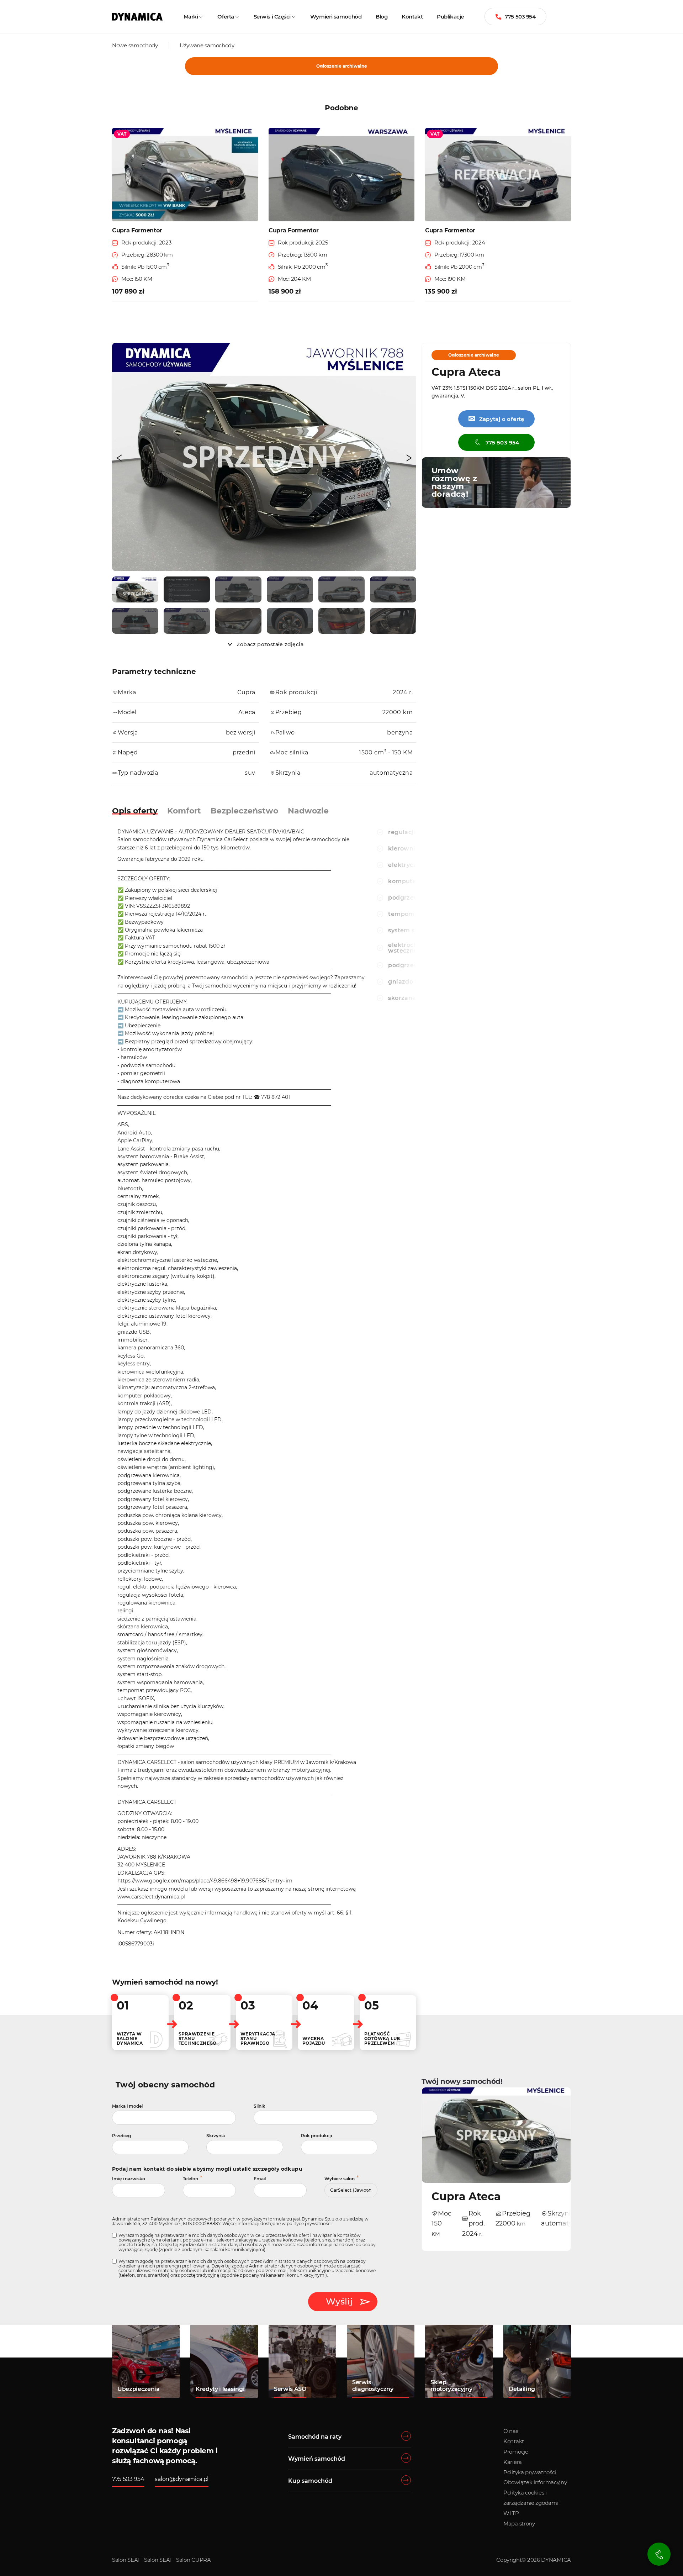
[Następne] (409, 458)
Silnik (260, 2106)
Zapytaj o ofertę (496, 419)
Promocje (516, 2452)
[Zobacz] (135, 589)
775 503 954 (520, 17)
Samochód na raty (315, 2437)
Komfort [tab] (184, 811)
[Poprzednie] (119, 458)
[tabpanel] (241, 1390)
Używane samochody (207, 45)
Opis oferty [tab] (135, 811)
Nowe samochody (135, 45)
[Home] (137, 17)
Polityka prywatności (530, 2472)
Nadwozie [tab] (308, 811)
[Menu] (569, 17)
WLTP (511, 2513)
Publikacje (450, 17)
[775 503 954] (659, 2554)
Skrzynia (216, 2136)
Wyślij (339, 2301)
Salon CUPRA (194, 2560)
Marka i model (127, 2106)
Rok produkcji (316, 2136)
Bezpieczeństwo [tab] (244, 811)
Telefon (190, 2179)
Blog (382, 17)
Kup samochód (310, 2481)
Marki (191, 17)
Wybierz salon (340, 2179)
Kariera (513, 2462)
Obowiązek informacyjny (535, 2482)
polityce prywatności (309, 2224)
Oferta (226, 17)
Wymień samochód (336, 17)
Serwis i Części (272, 17)
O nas (511, 2431)
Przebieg (121, 2136)
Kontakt (412, 17)
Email (260, 2179)
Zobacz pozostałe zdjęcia (270, 644)
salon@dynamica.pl (182, 2479)
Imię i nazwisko (129, 2179)
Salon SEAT (126, 2560)
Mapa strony (519, 2524)
